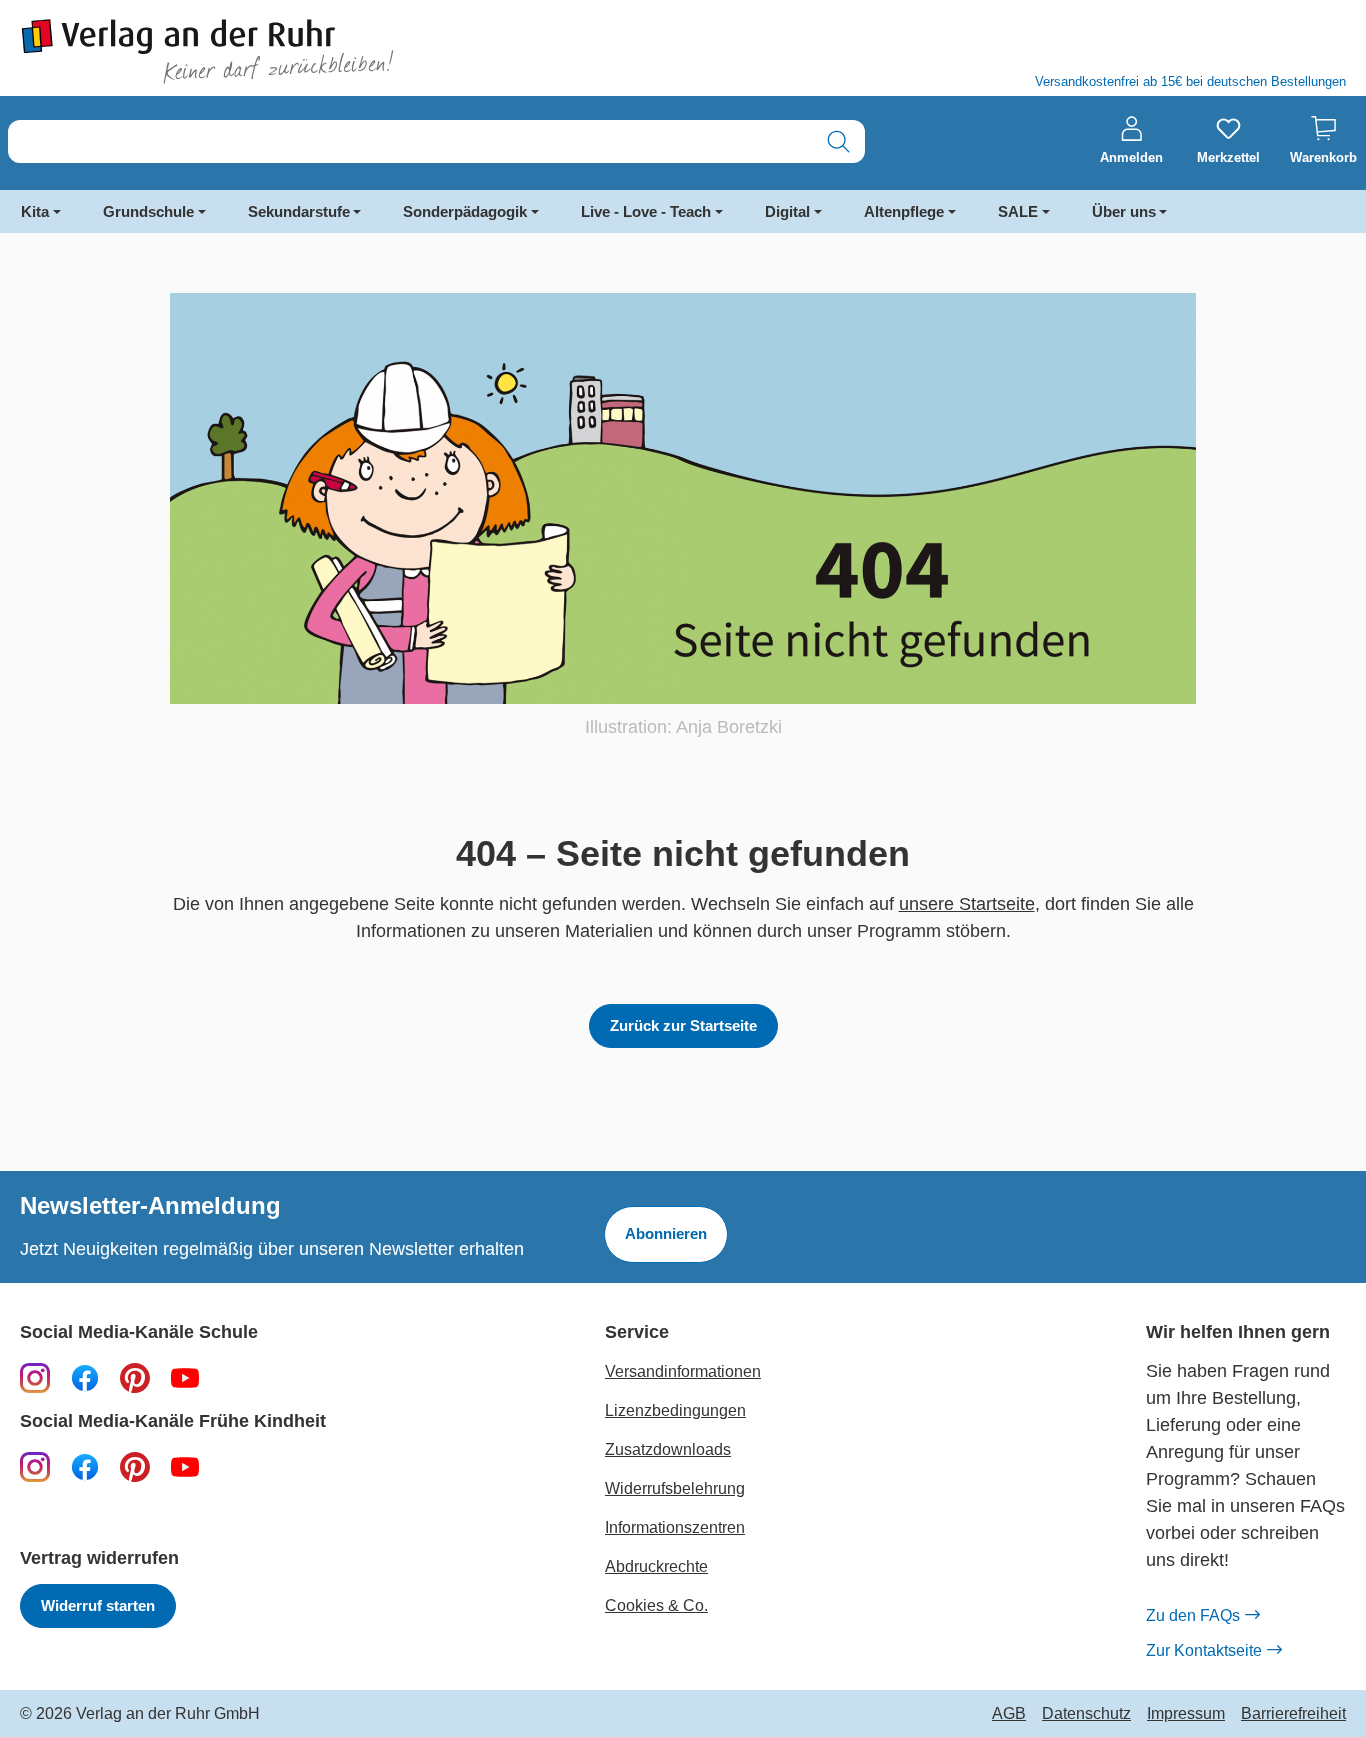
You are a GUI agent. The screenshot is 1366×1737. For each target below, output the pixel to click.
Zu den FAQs (1193, 1615)
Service (637, 1332)
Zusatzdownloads (668, 1449)
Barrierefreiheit (1293, 1714)
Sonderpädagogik (465, 211)
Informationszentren (675, 1527)
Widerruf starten (98, 1605)
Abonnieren (666, 1233)
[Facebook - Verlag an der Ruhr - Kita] (85, 1466)
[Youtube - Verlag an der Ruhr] (185, 1377)
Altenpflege (904, 211)
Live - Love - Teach (646, 211)
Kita (35, 211)
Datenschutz (1086, 1714)
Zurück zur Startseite (683, 1025)
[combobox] (410, 141)
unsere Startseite (967, 904)
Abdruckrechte (656, 1566)
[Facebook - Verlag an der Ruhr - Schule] (85, 1377)
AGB (1009, 1714)
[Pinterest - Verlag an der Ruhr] (135, 1377)
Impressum (1186, 1714)
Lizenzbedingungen (675, 1410)
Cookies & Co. (656, 1605)
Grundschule (148, 211)
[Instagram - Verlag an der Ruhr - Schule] (35, 1377)
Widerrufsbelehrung (675, 1488)
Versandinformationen (683, 1371)
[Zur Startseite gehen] (341, 51)
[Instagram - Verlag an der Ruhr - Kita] (35, 1466)
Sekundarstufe (299, 211)
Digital (787, 211)
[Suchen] (838, 141)
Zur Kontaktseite (1204, 1650)
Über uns (1124, 211)
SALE (1018, 211)
